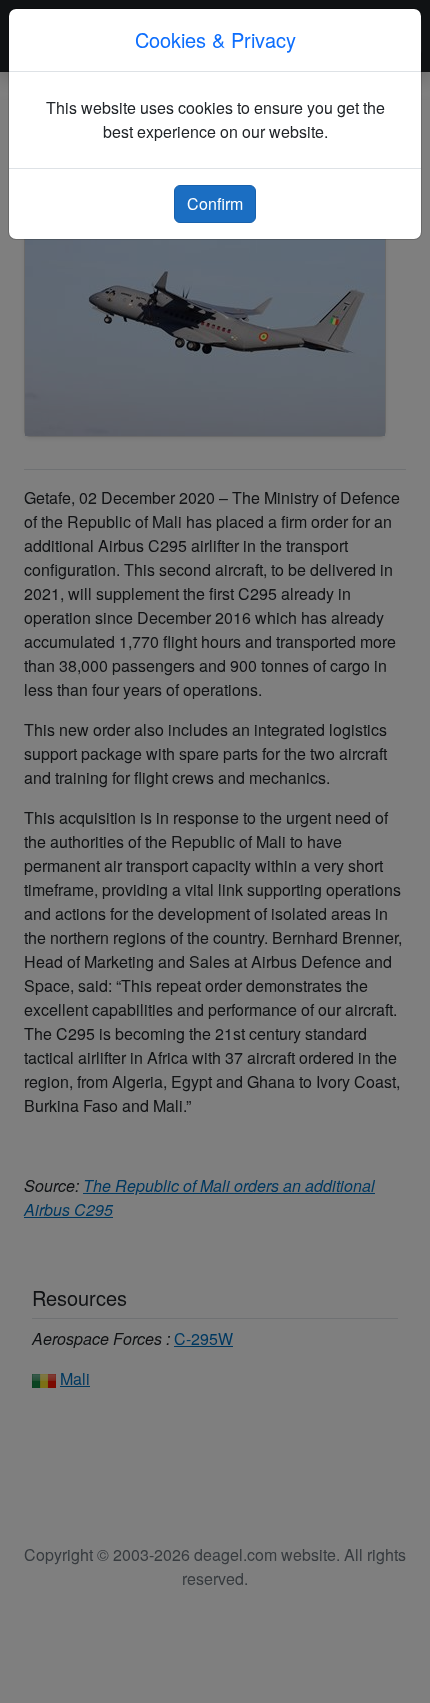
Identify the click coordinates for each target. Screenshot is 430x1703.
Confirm (215, 203)
